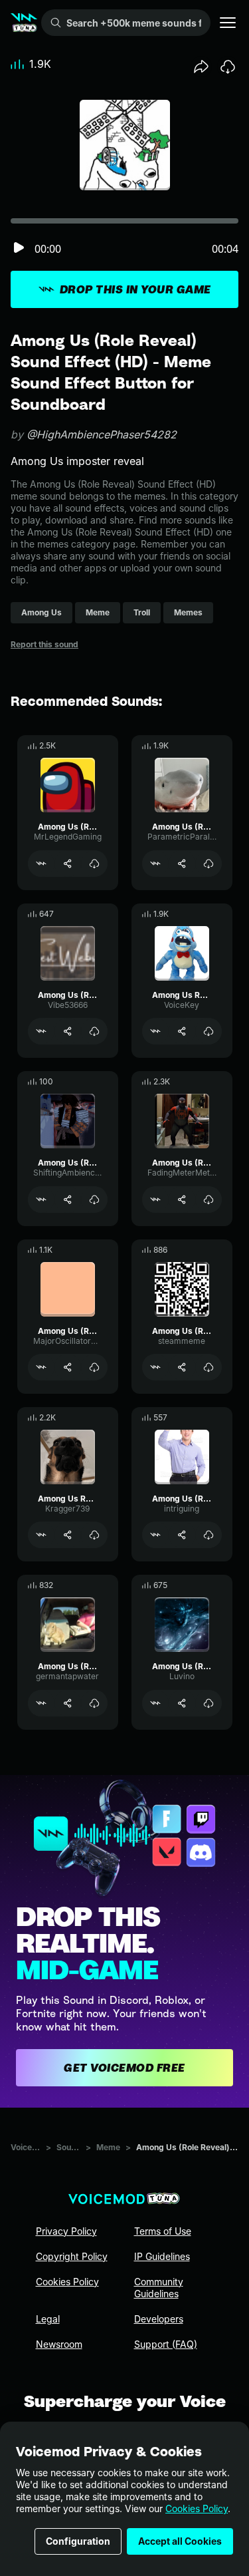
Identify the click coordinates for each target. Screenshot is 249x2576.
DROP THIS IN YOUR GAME (135, 289)
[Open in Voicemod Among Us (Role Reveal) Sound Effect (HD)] (41, 864)
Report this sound (44, 644)
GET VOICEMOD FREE (124, 2068)
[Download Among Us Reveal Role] (208, 1031)
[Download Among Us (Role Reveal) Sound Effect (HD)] (94, 864)
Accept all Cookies (180, 2541)
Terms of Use (163, 2231)
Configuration (78, 2541)
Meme (108, 2147)
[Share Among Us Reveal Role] (182, 1031)
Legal (48, 2319)
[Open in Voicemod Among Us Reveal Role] (155, 1031)
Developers (159, 2319)
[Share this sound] (201, 67)
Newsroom (59, 2344)
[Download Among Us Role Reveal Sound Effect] (94, 1535)
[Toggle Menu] (228, 23)
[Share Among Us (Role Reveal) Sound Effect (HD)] (68, 864)
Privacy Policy (66, 2231)
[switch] (19, 248)
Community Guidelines (159, 2288)
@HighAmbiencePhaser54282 (102, 434)
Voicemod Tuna (26, 2147)
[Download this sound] (228, 67)
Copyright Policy (72, 2256)
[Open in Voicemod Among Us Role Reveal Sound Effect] (41, 1535)
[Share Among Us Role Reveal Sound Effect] (68, 1535)
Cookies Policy (197, 2508)
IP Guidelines (162, 2256)
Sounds (68, 2147)
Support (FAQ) (166, 2344)
